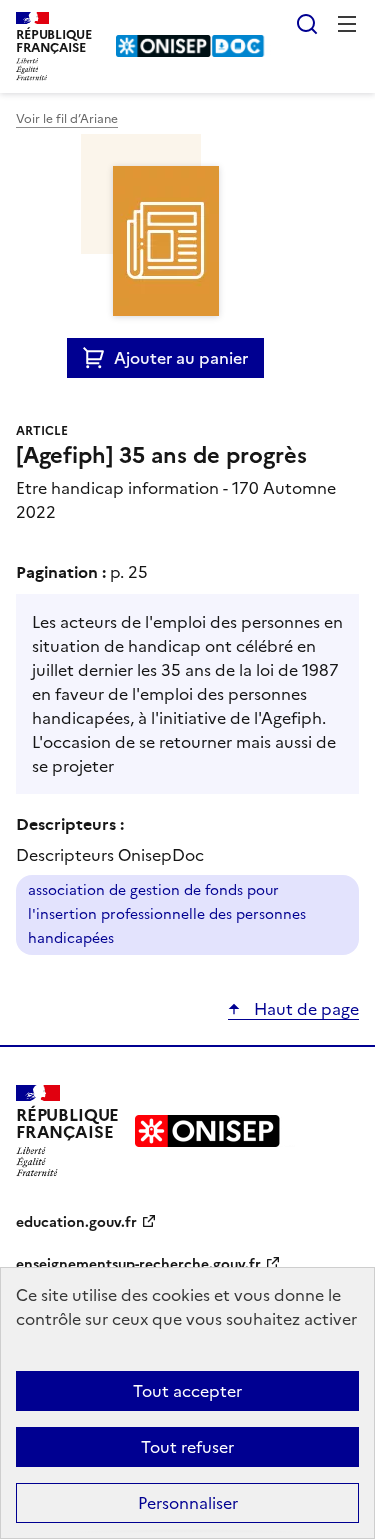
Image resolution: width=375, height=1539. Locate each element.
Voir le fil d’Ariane (67, 119)
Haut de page (304, 1009)
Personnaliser (188, 1503)
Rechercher (307, 24)
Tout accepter (187, 1391)
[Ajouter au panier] (98, 358)
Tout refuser (187, 1447)
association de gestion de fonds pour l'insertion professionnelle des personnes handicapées (167, 914)
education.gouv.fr (76, 1222)
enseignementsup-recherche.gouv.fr (138, 1264)
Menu (347, 24)
